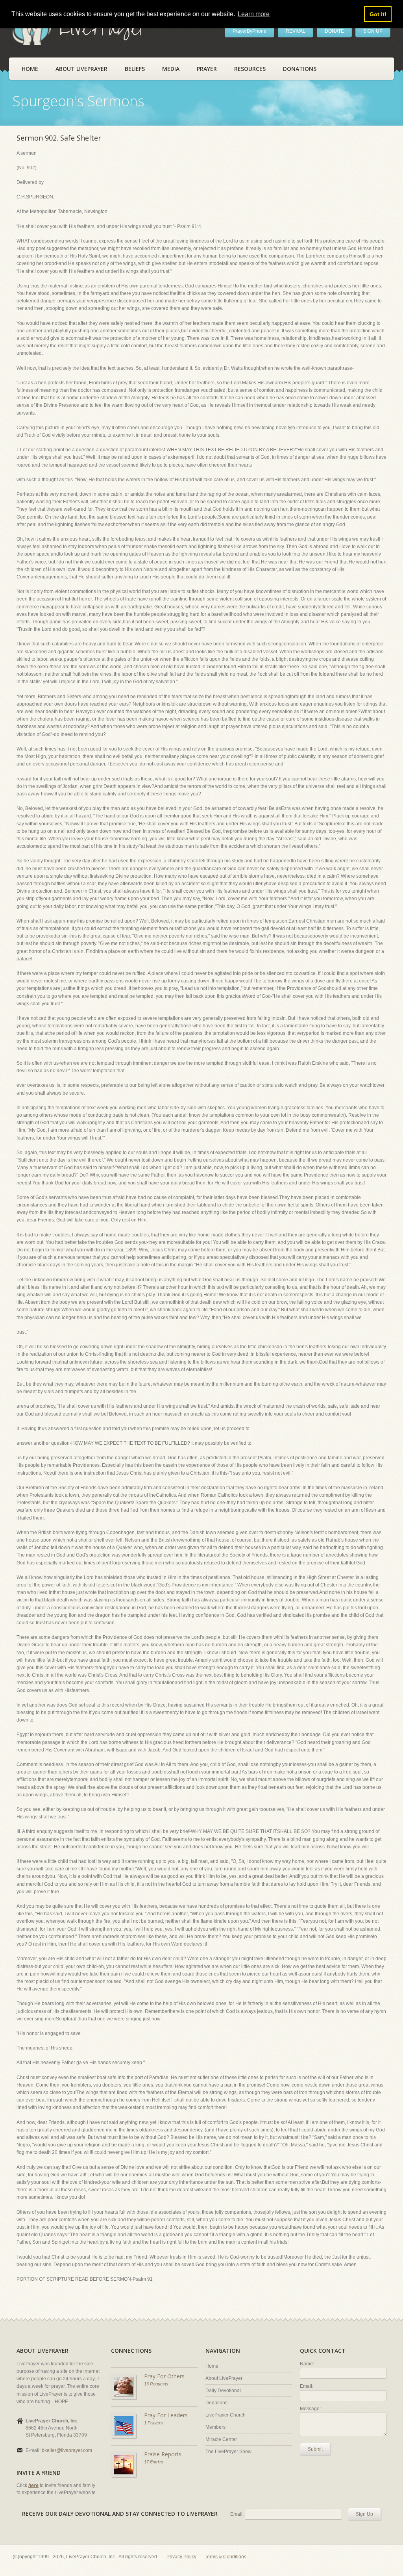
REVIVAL (296, 31)
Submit (315, 2449)
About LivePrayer (81, 69)
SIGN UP (373, 31)
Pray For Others (164, 2376)
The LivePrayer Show (228, 2452)
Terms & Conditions (226, 2557)
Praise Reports (163, 2454)
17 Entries (154, 2462)
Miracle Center (221, 2439)
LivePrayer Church (226, 2415)
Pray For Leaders (166, 2415)
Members (215, 2427)
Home (30, 69)
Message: (310, 2409)
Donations (300, 69)
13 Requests (156, 2384)
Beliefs (135, 69)
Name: (307, 2364)
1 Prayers (153, 2423)
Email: (307, 2386)
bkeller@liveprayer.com (67, 2450)
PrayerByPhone (250, 31)
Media (171, 69)
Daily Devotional (223, 2391)
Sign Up (364, 2514)
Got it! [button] (378, 14)
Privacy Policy (181, 2557)
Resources (250, 69)
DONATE (334, 31)
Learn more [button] (254, 14)
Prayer (207, 69)
